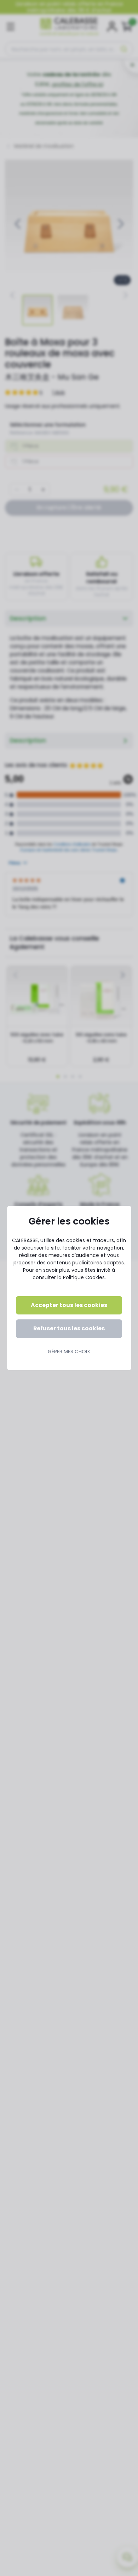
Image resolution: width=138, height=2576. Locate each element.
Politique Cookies (84, 1277)
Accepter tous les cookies (69, 1305)
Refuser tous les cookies (69, 1328)
